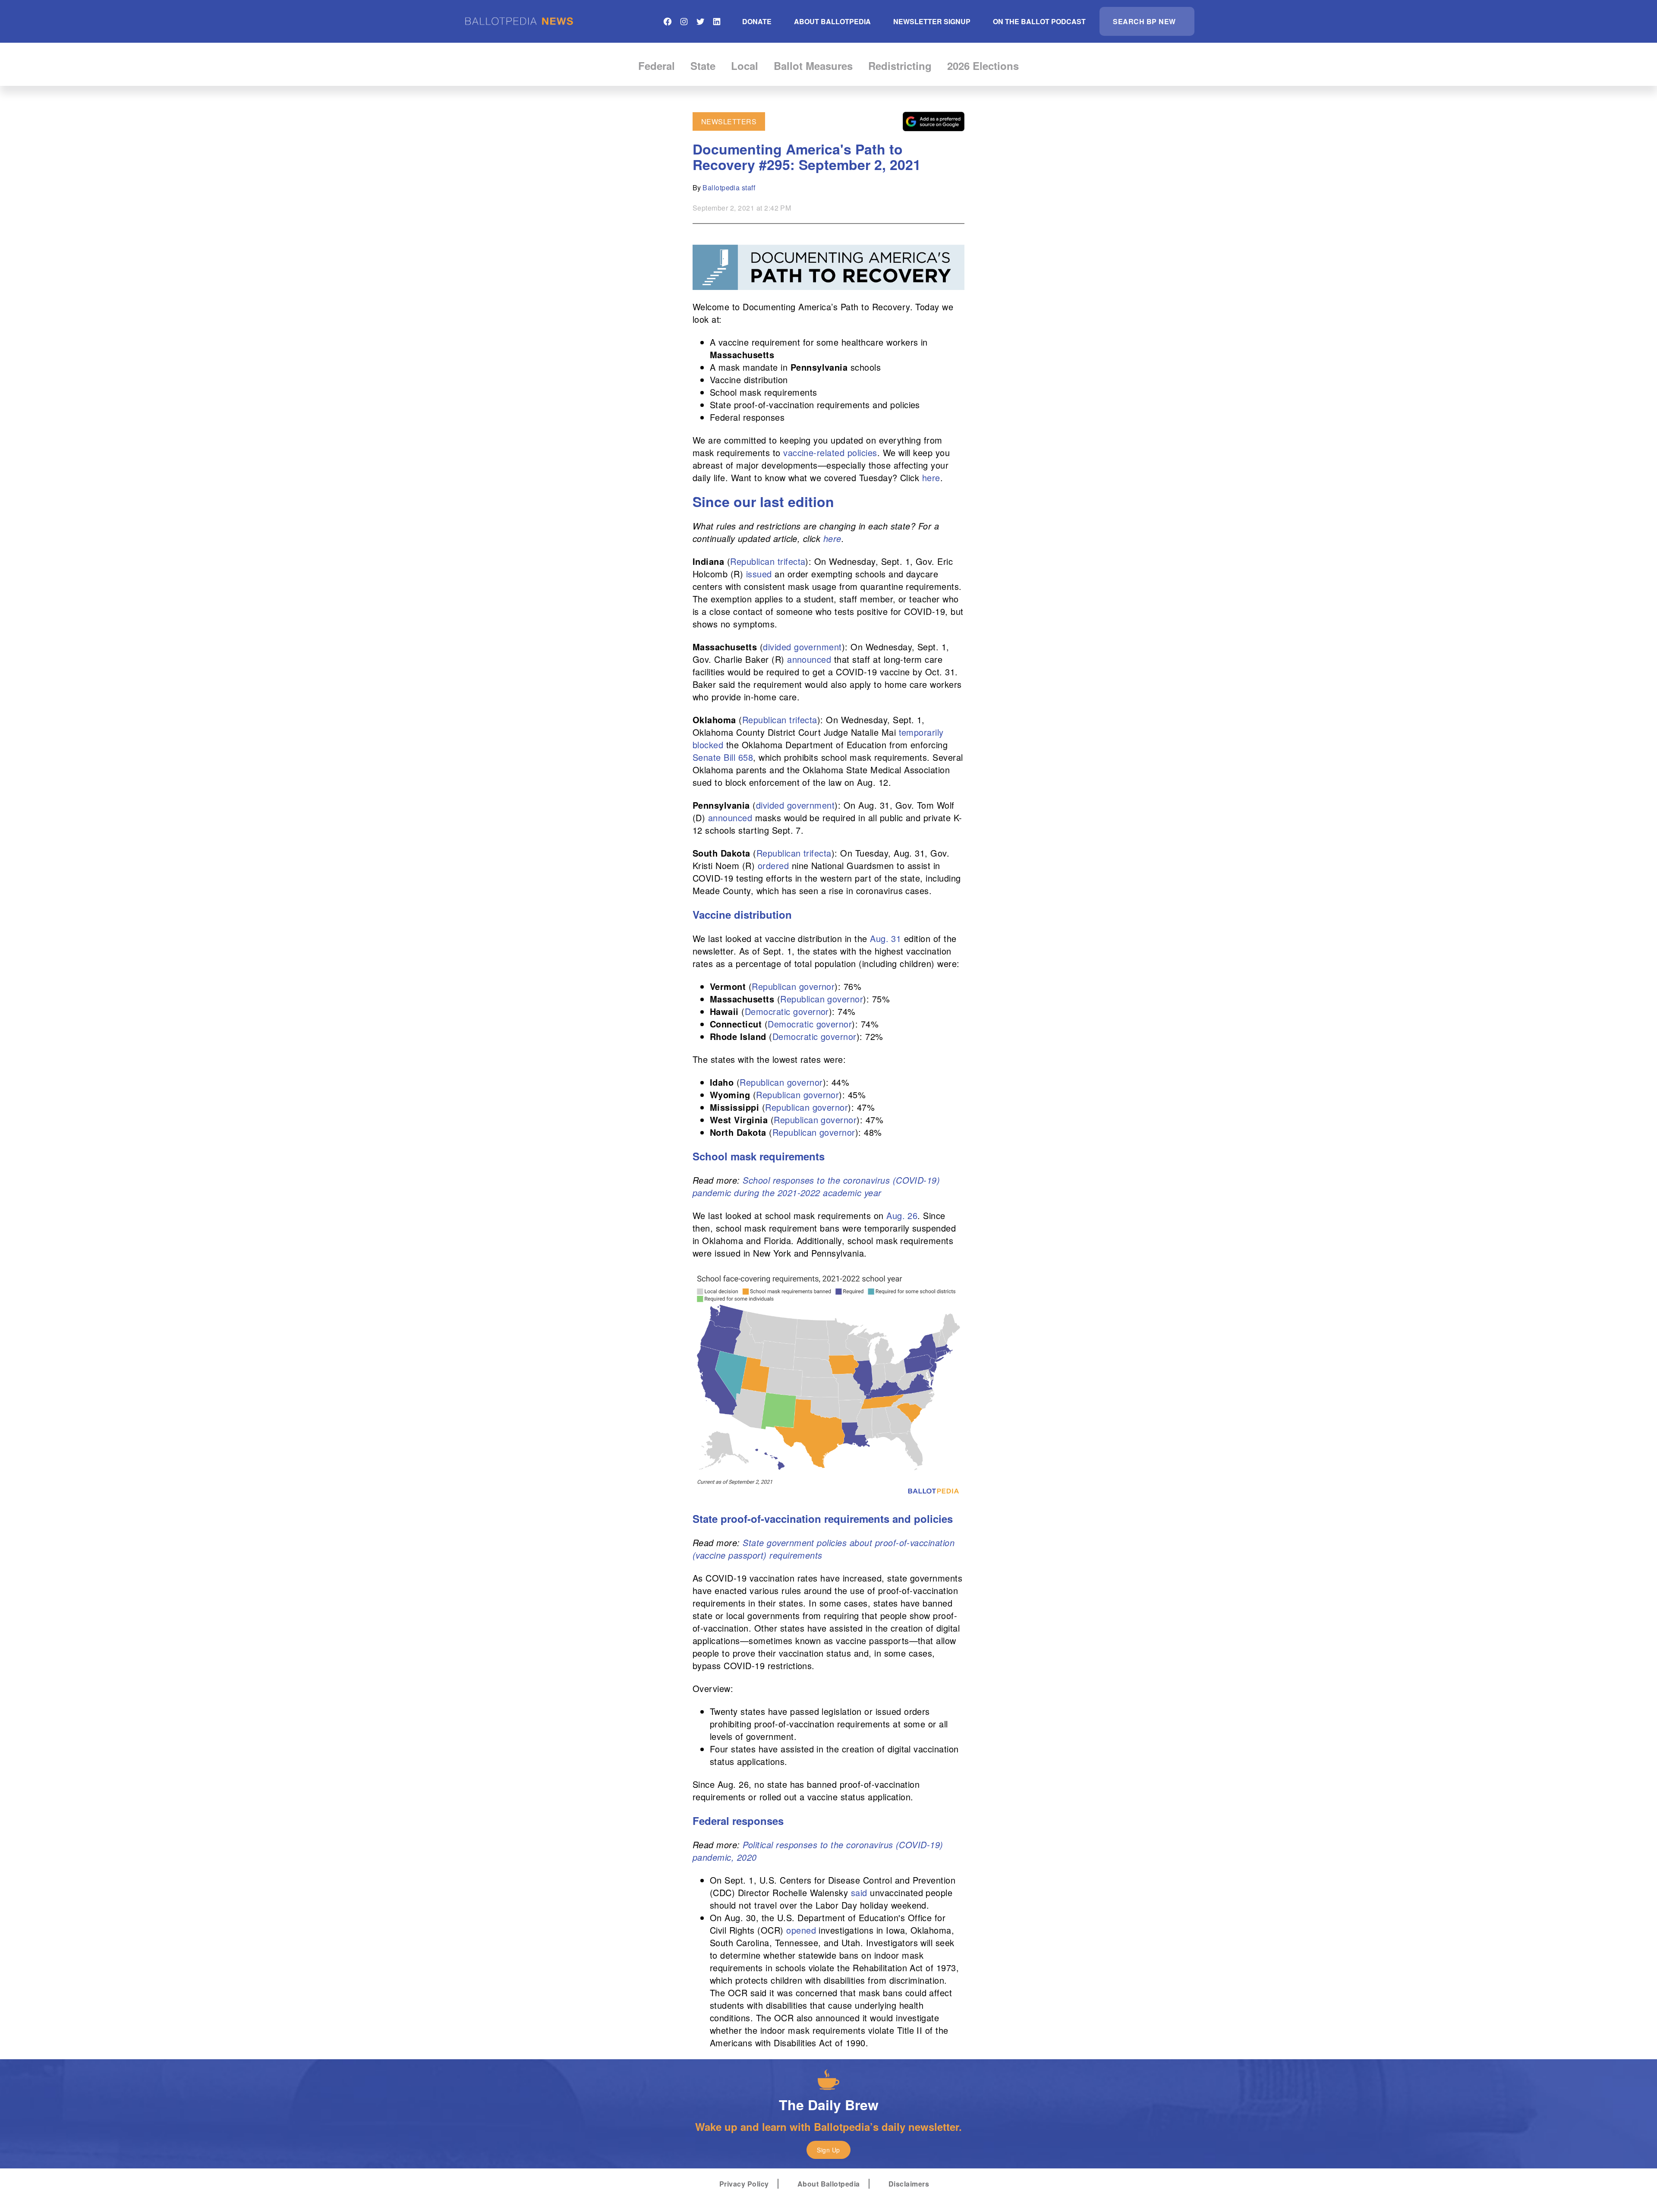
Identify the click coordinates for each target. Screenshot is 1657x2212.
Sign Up (828, 2150)
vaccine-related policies (830, 452)
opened (801, 1930)
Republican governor (793, 986)
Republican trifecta (768, 561)
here (931, 477)
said (859, 1892)
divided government (802, 647)
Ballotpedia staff (729, 187)
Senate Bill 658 (723, 757)
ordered (773, 865)
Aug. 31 (885, 938)
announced (809, 659)
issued (759, 574)
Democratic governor (787, 1011)
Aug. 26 (902, 1215)
